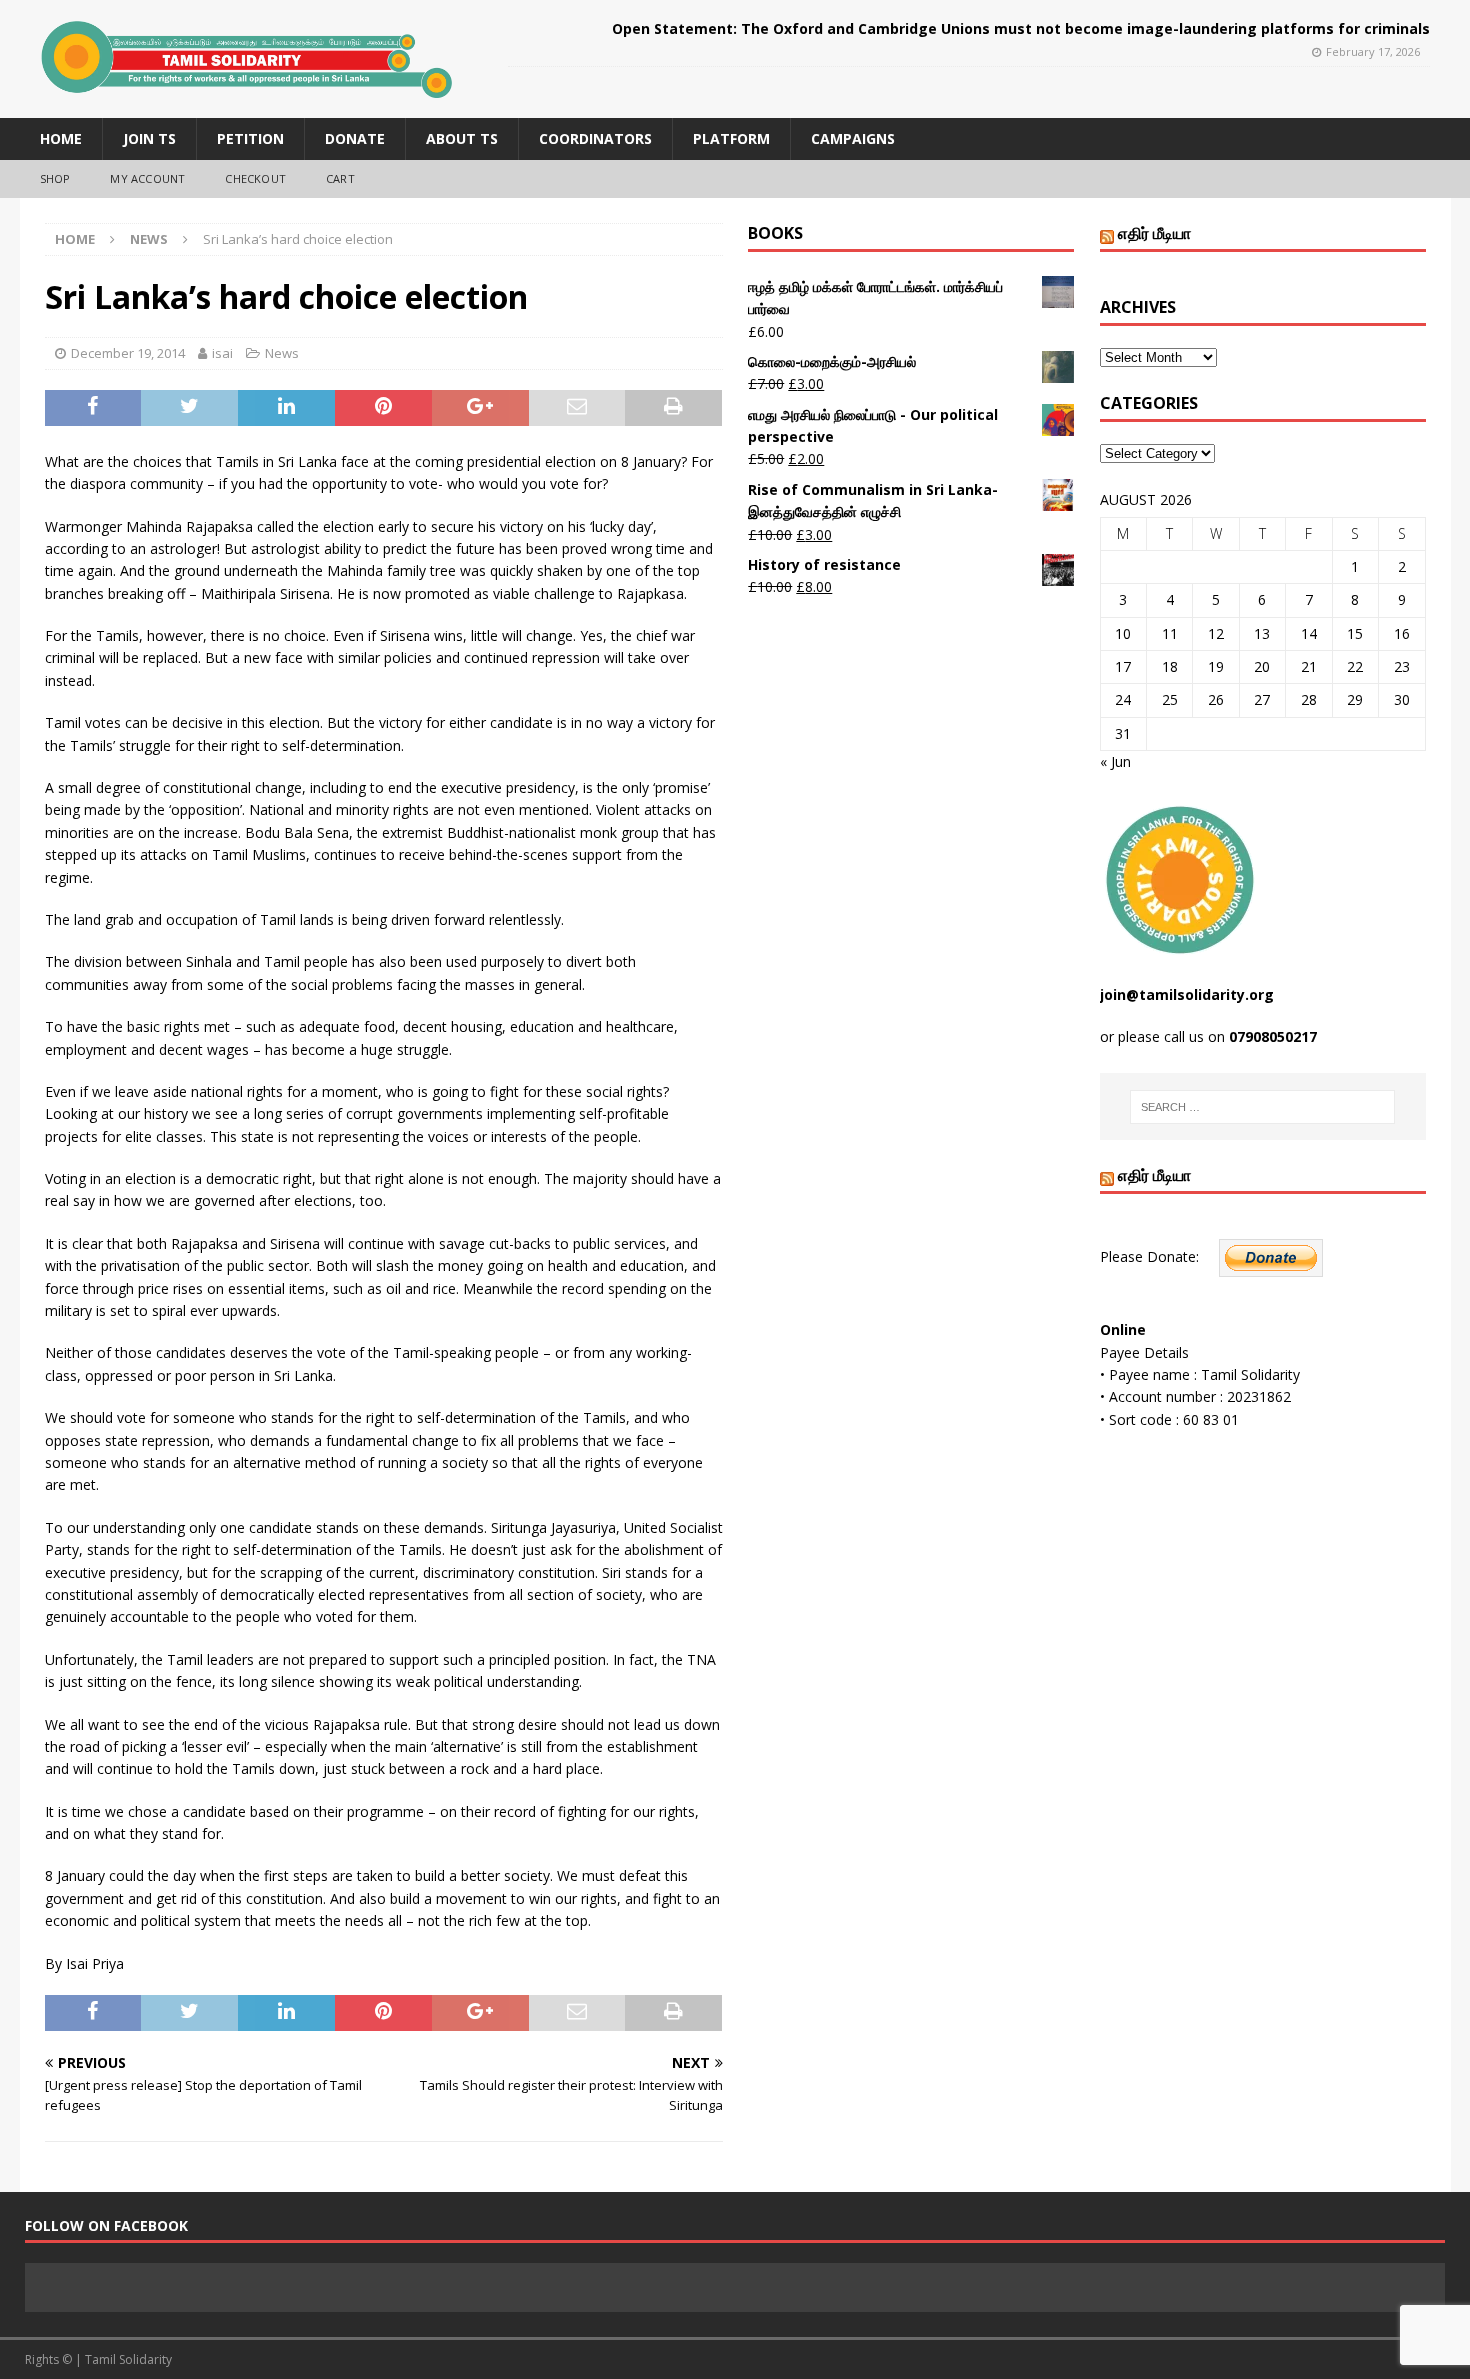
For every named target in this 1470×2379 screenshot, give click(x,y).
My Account (147, 178)
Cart (340, 178)
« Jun (1115, 761)
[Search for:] (1262, 1107)
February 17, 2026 (1373, 51)
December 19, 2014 (128, 353)
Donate (355, 138)
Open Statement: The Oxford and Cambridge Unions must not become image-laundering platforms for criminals (1021, 28)
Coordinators (595, 138)
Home (61, 138)
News (282, 353)
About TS (462, 138)
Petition (250, 138)
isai (222, 353)
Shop (55, 178)
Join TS (149, 138)
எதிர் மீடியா (1154, 233)
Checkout (255, 178)
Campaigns (853, 138)
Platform (731, 138)
